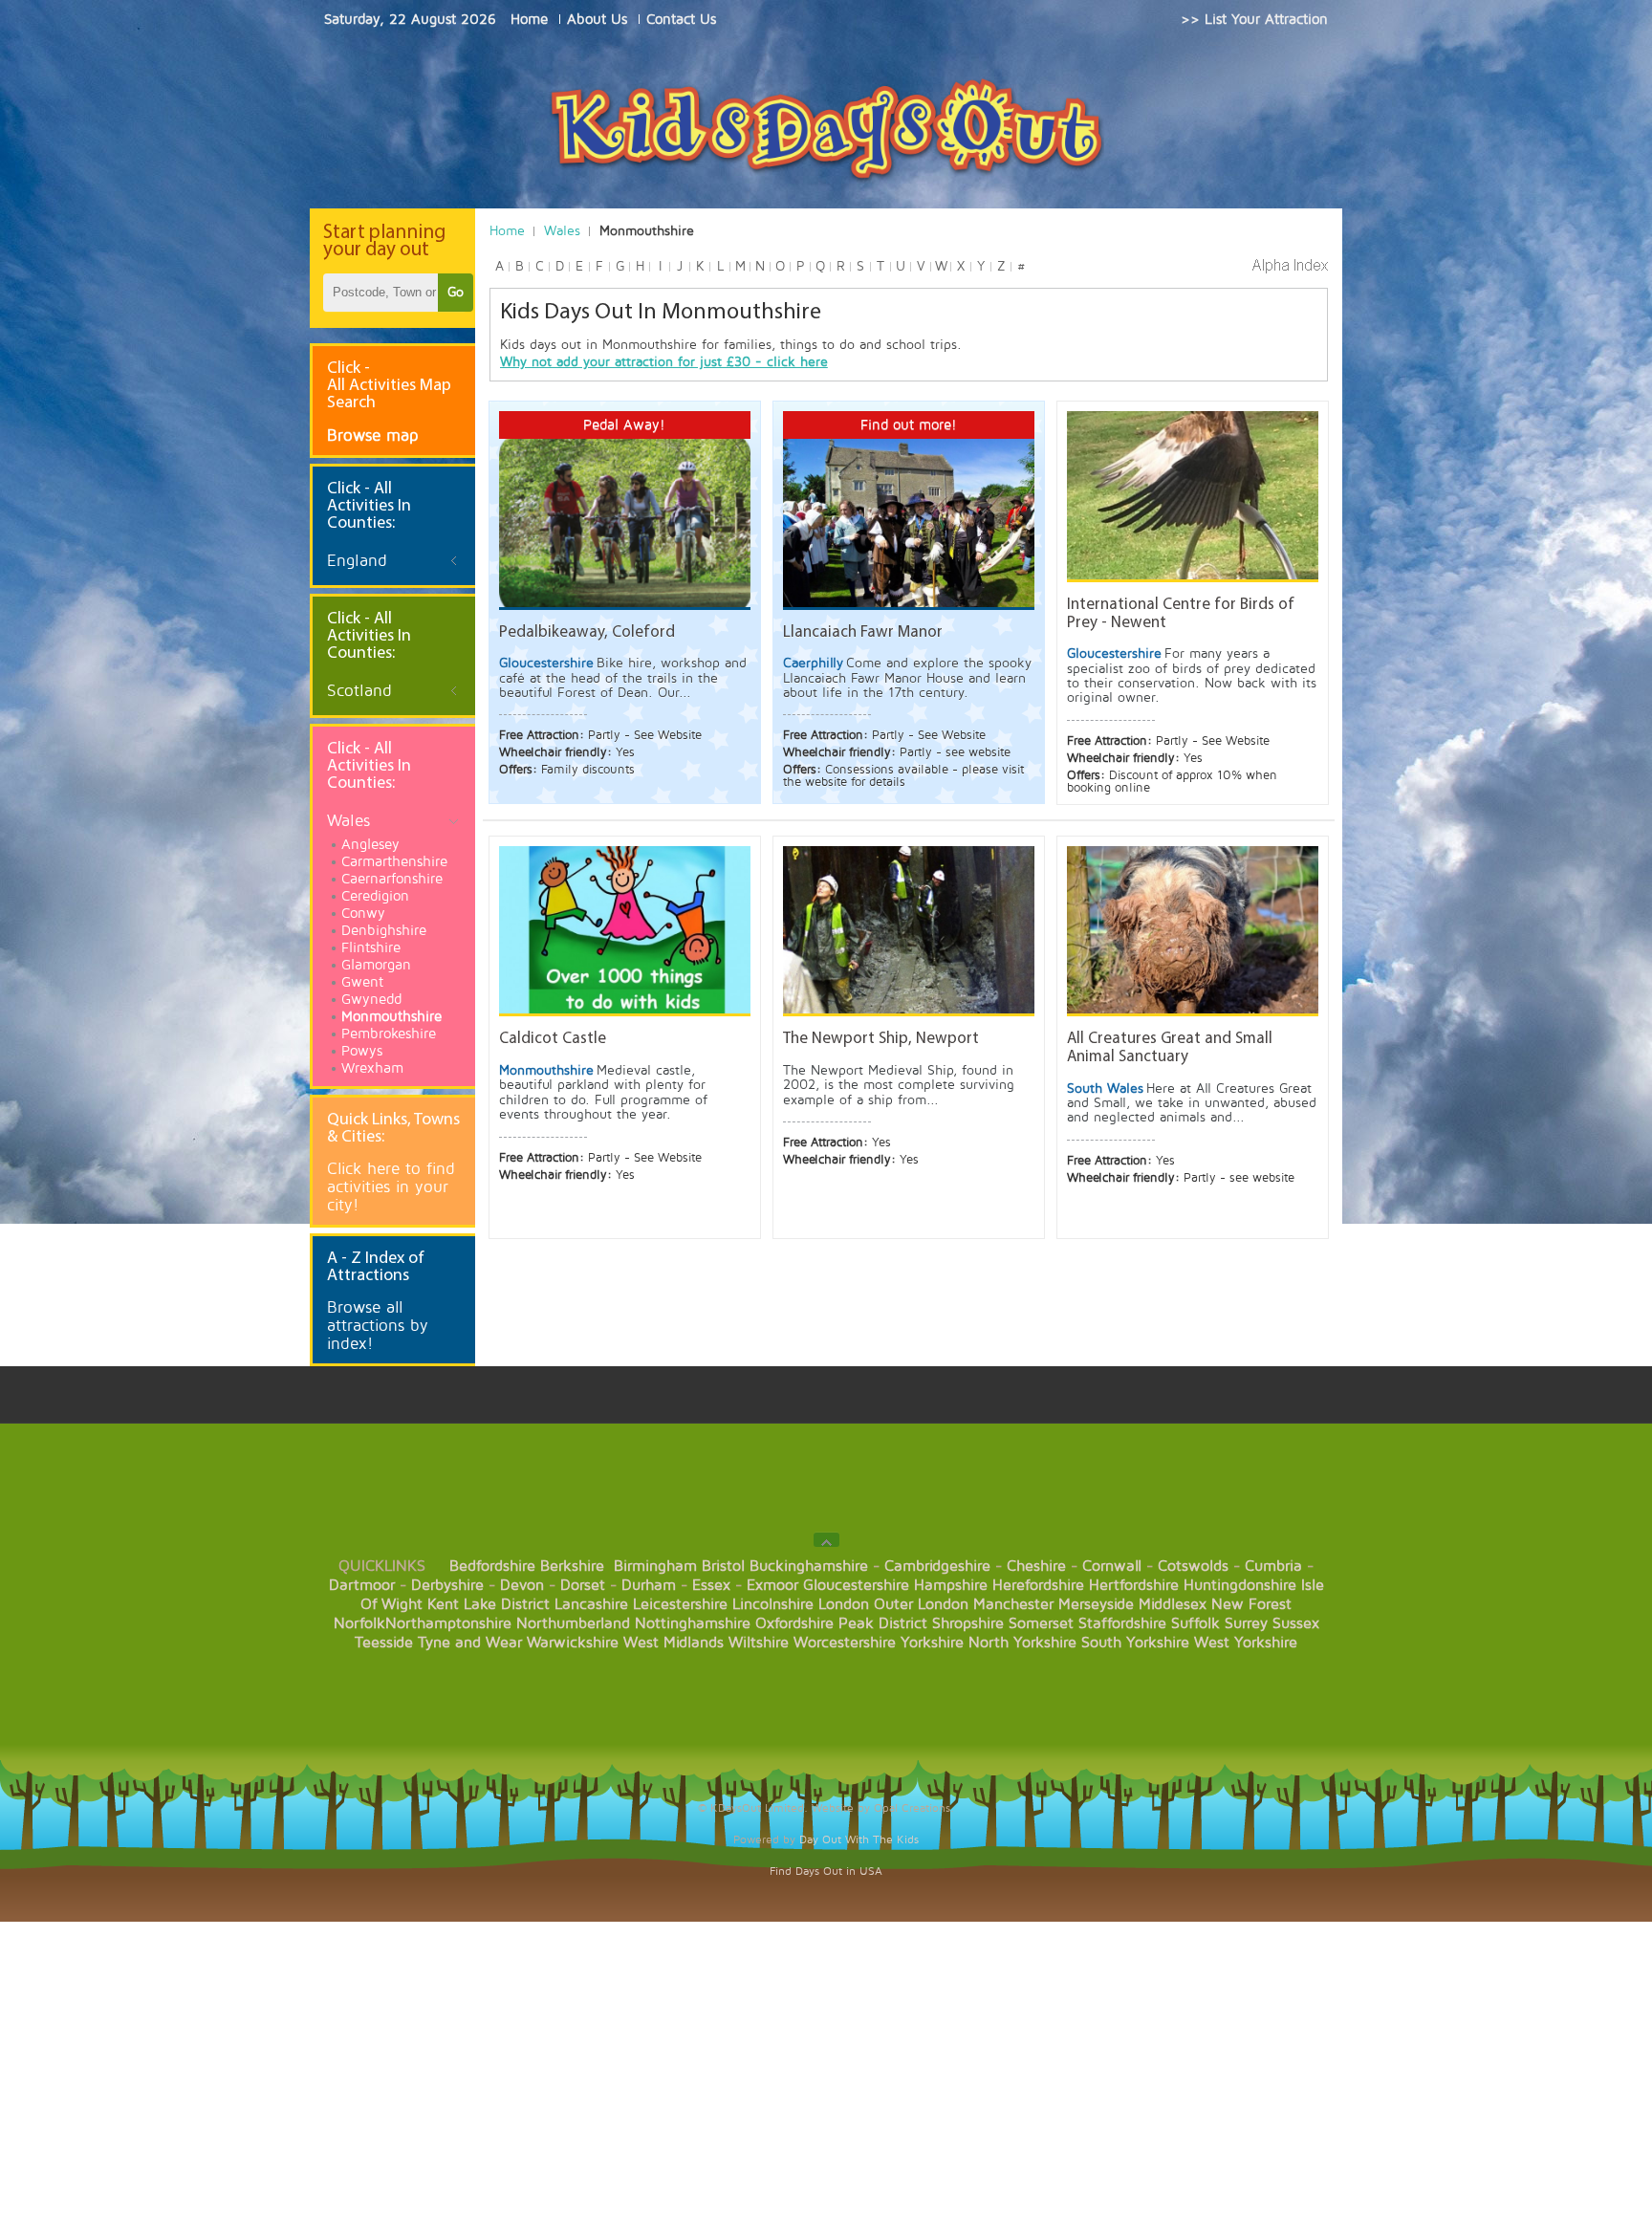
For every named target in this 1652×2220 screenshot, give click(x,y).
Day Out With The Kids (859, 1840)
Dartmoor (362, 1585)
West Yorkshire (1246, 1643)
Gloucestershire (856, 1585)
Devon (522, 1585)
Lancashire (591, 1604)
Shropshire (968, 1623)
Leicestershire (680, 1604)
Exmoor (772, 1585)
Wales (562, 231)
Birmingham (655, 1566)
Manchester (1013, 1604)
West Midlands (674, 1643)
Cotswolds (1193, 1566)
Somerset (1041, 1623)
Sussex (1296, 1623)
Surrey (1246, 1623)
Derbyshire (447, 1585)
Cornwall (1112, 1566)
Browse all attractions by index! (378, 1326)
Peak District (883, 1623)
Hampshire (951, 1585)
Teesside (384, 1643)
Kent (443, 1604)
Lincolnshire (773, 1604)
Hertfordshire (1134, 1585)
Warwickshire (573, 1643)
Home (507, 231)
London (844, 1604)
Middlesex (1173, 1604)
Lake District (507, 1604)
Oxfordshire (794, 1623)
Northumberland (573, 1623)
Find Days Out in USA (826, 1872)
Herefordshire (1038, 1585)
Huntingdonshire (1240, 1585)
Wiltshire (759, 1643)
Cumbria (1273, 1566)
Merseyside (1096, 1604)
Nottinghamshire (693, 1623)
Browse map (373, 435)
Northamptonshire (448, 1623)
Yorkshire (932, 1643)
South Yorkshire (1135, 1643)
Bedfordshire (492, 1566)
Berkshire (572, 1566)
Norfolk (359, 1623)
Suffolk (1196, 1623)
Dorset (583, 1585)
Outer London (921, 1604)
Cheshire (1036, 1566)
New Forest (1251, 1604)
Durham (649, 1585)
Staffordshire (1122, 1623)
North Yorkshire (1022, 1643)
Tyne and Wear (470, 1643)
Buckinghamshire (809, 1566)
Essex (711, 1585)
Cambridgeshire (937, 1566)
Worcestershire (845, 1643)
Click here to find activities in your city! (391, 1187)
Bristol (723, 1566)
